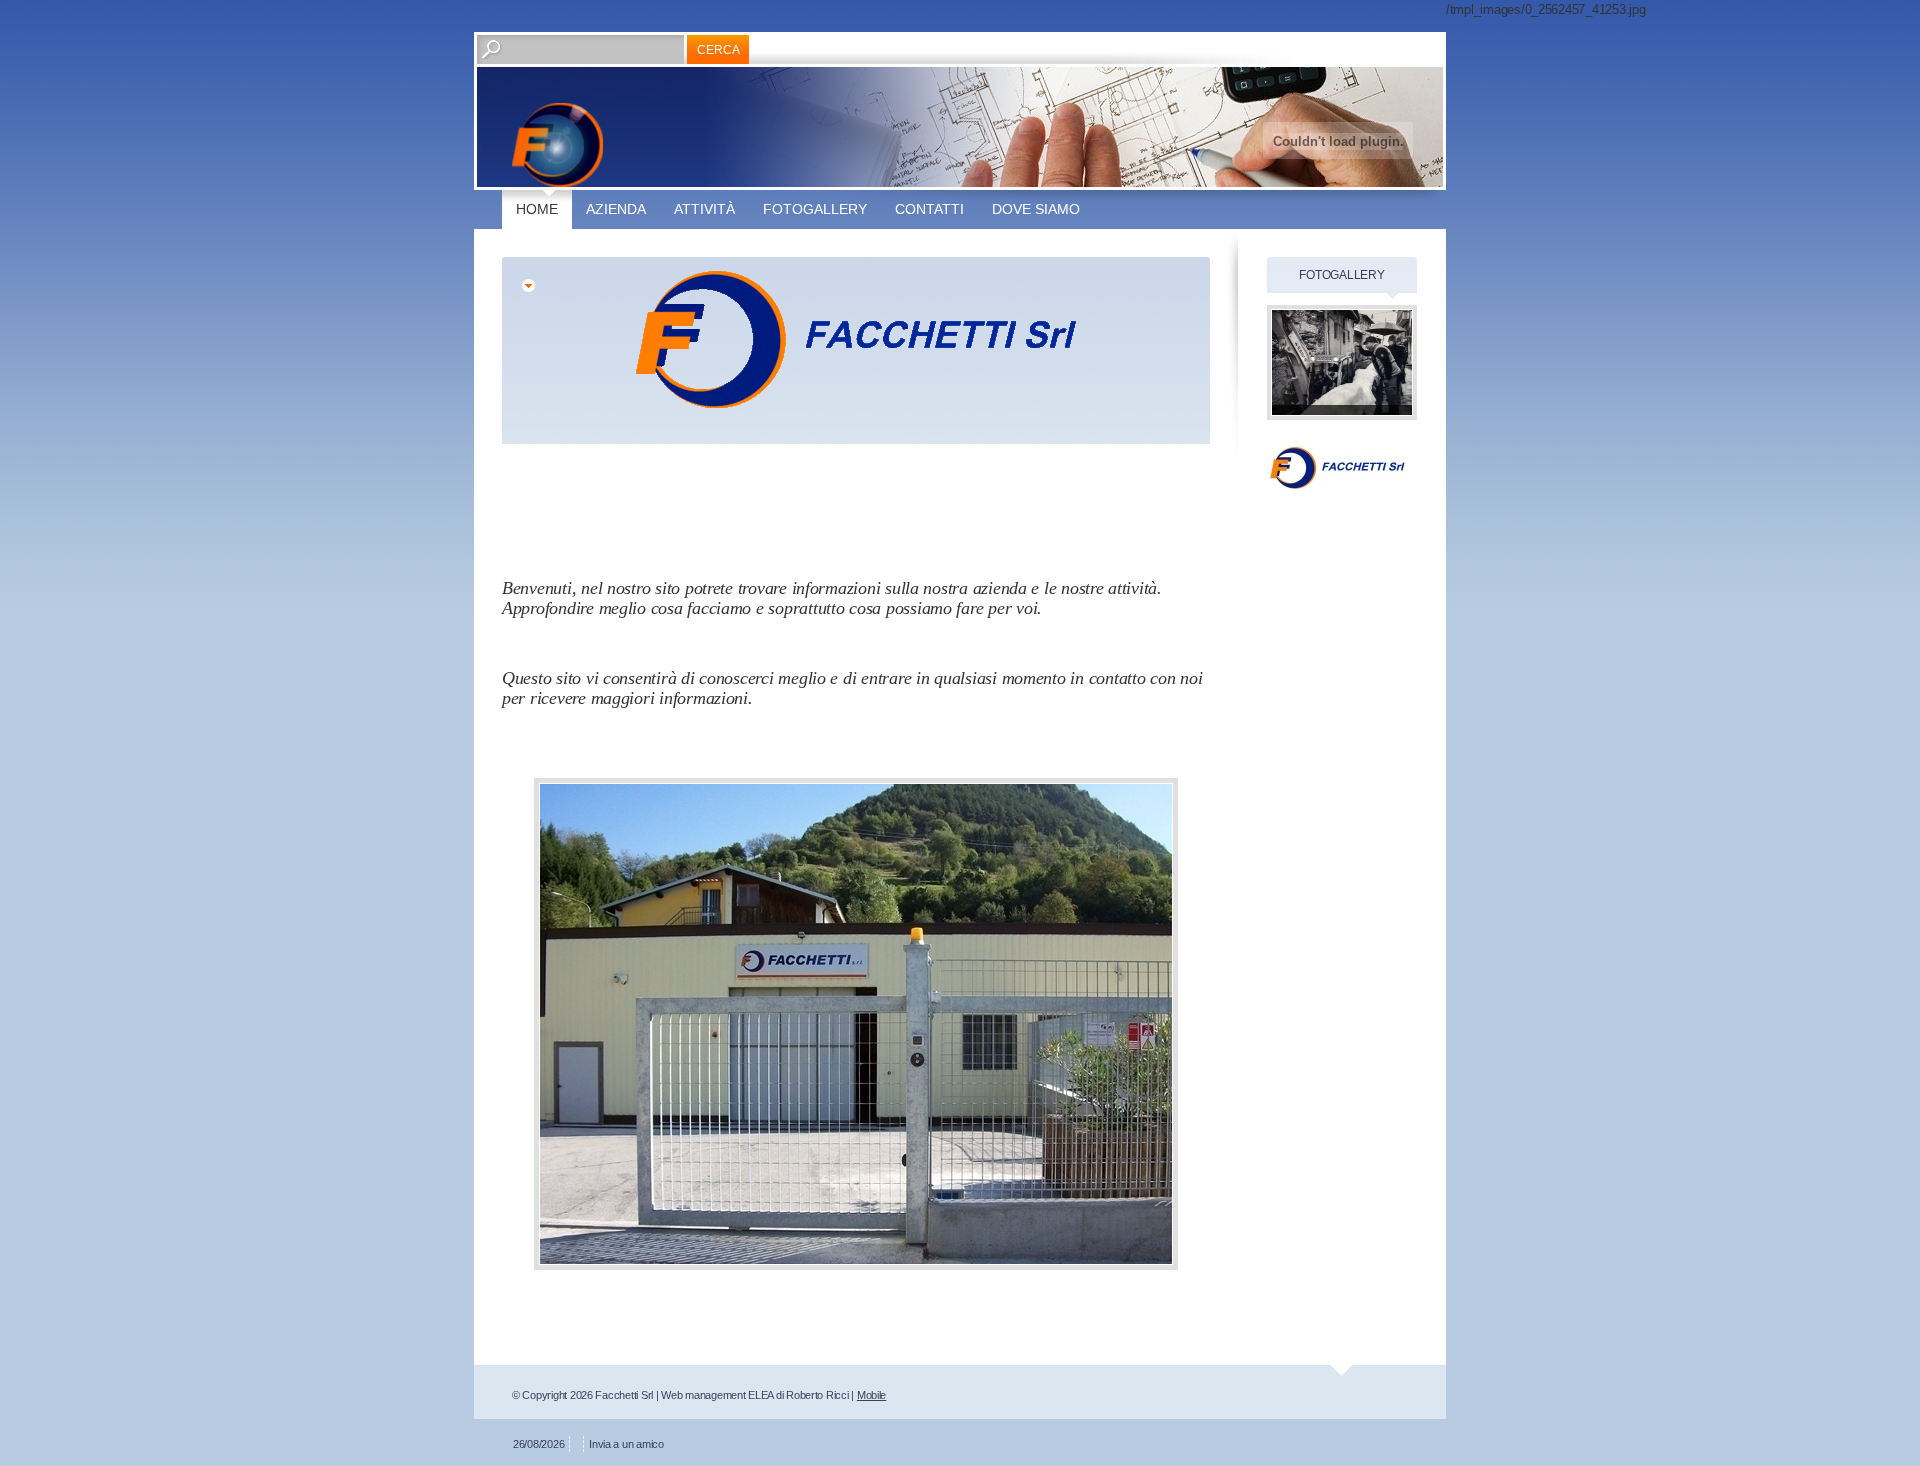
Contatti (929, 209)
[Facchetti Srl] (557, 145)
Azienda (616, 209)
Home (537, 209)
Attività (704, 209)
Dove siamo (1036, 209)
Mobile (871, 1395)
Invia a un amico (626, 1444)
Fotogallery (815, 209)
